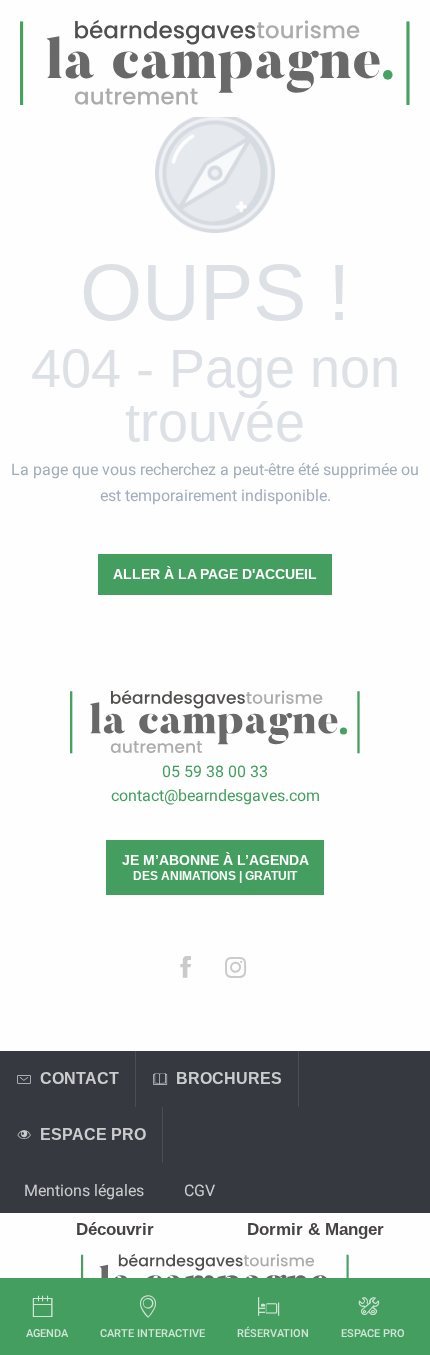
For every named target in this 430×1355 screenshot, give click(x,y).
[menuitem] (115, 1229)
